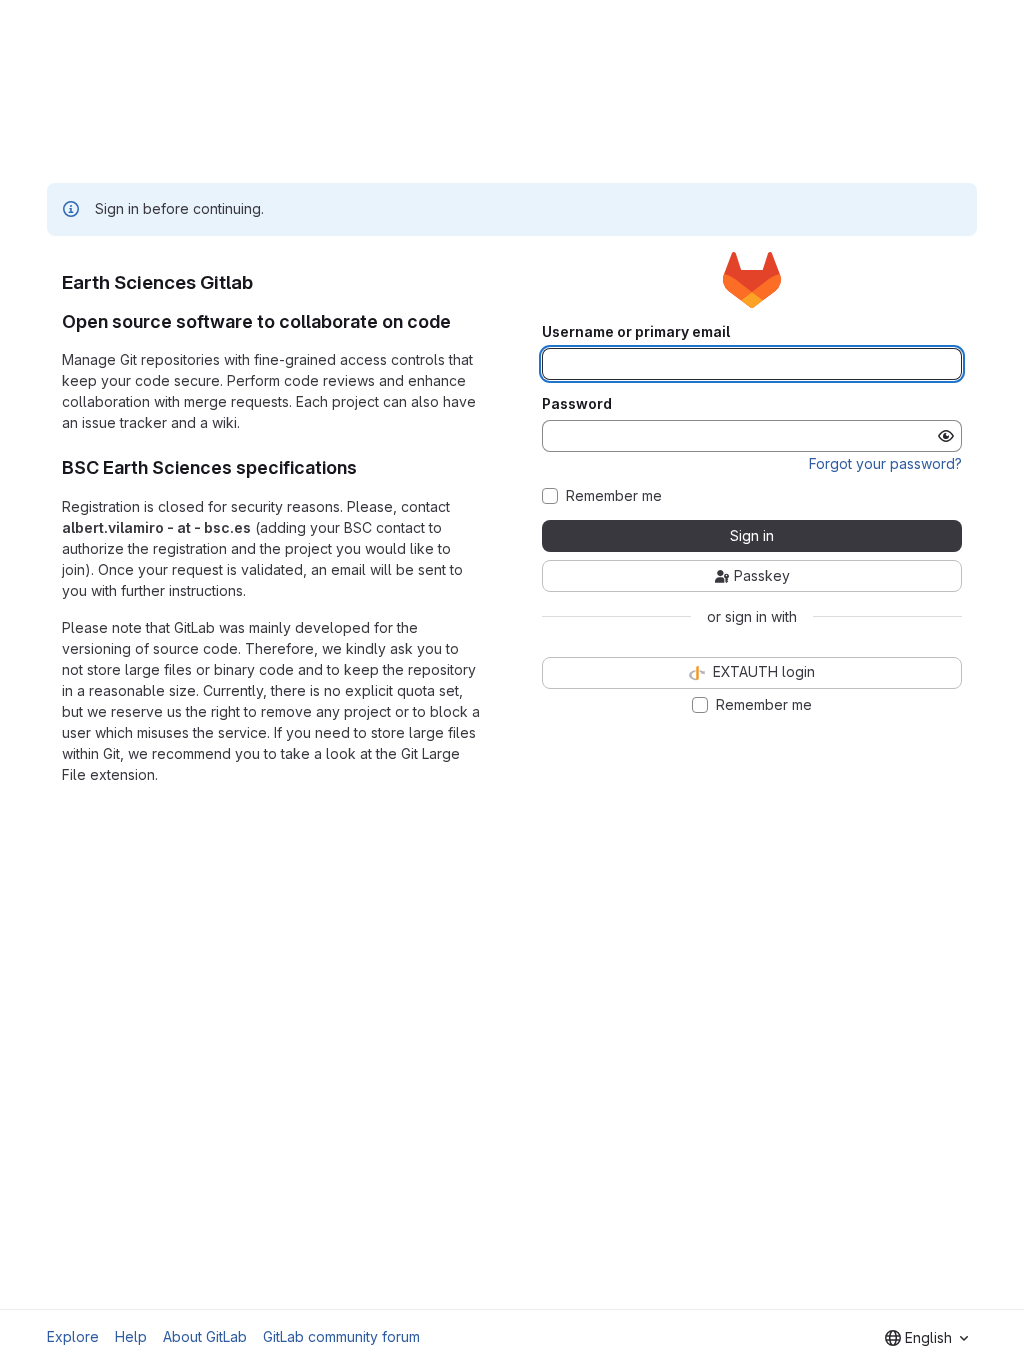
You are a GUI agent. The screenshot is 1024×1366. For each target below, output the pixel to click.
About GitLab (205, 1336)
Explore (73, 1336)
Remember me (614, 496)
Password (577, 404)
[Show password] (946, 436)
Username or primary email (636, 332)
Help (131, 1336)
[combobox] (926, 1338)
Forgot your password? (885, 463)
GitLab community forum (341, 1336)
